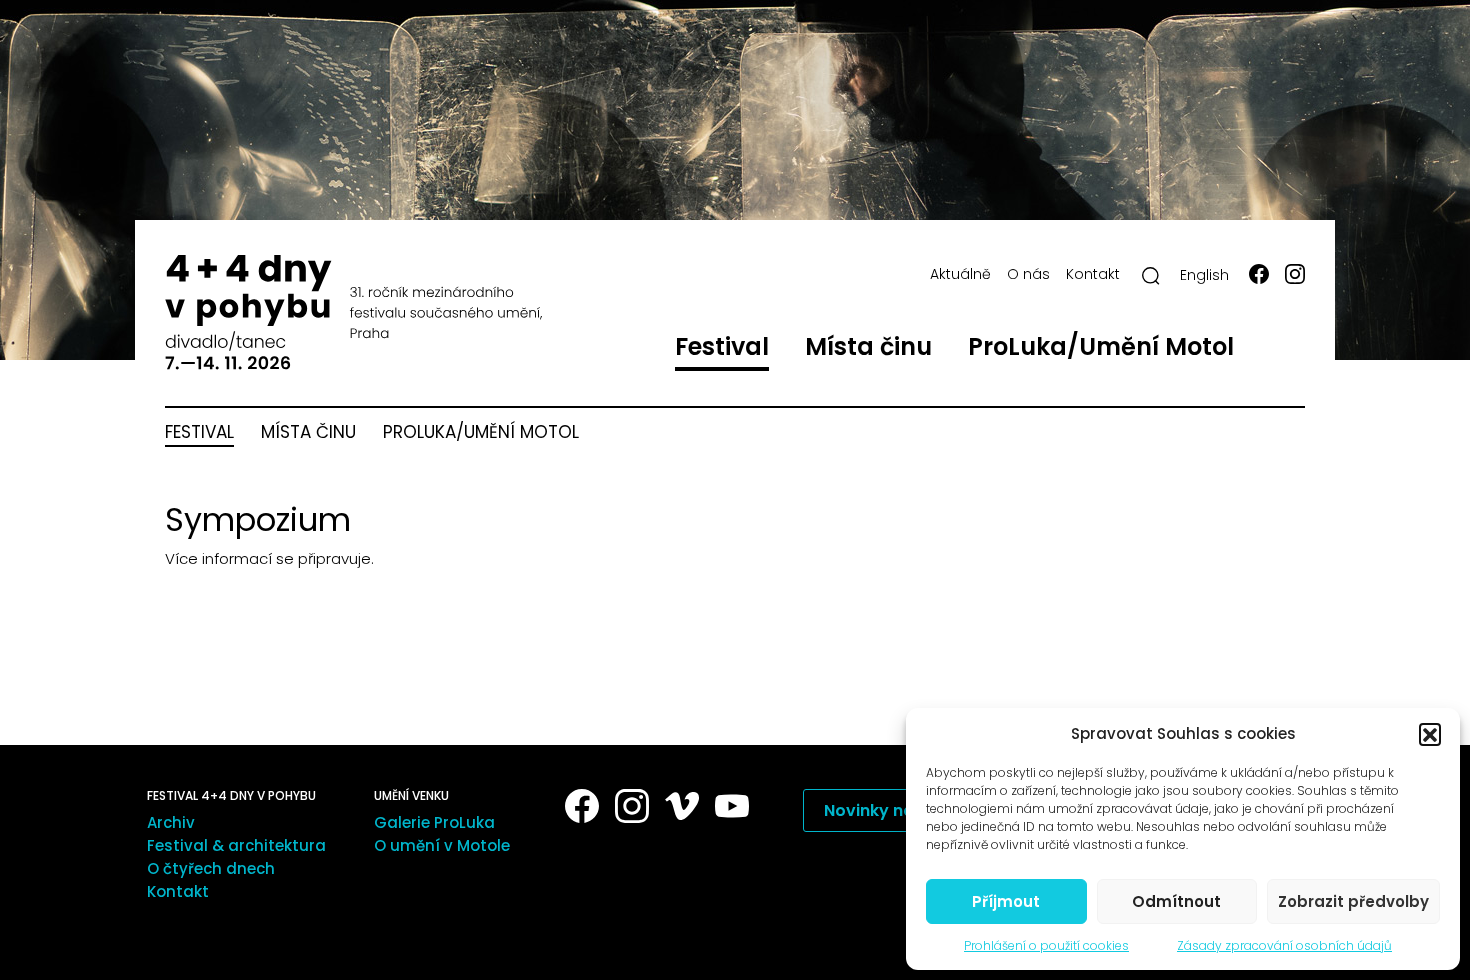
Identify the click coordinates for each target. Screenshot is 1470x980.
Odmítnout (1176, 901)
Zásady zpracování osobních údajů (1284, 945)
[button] (1430, 734)
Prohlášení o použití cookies (1046, 945)
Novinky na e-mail (898, 810)
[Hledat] (1151, 276)
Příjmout (1006, 901)
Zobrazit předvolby (1353, 901)
